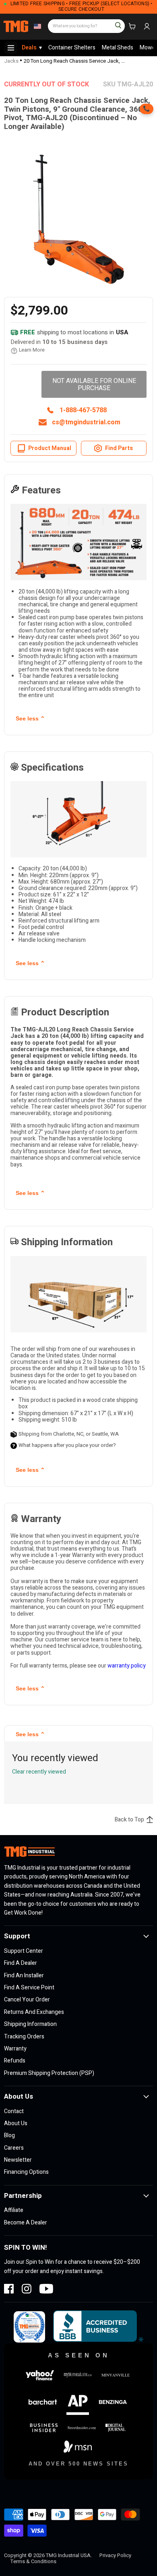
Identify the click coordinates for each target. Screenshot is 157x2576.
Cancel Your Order (27, 2000)
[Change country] (36, 27)
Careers (14, 2148)
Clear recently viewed (39, 1772)
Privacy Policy (115, 2555)
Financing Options (26, 2172)
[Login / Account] (147, 27)
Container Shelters (72, 48)
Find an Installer (24, 1975)
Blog (9, 2135)
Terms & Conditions (33, 2561)
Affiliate (14, 2210)
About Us (16, 2123)
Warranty (15, 2049)
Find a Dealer (21, 1963)
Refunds (15, 2061)
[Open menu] (11, 48)
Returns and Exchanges (34, 2012)
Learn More (32, 350)
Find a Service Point (29, 1988)
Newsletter (18, 2160)
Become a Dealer (26, 2223)
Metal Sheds (118, 48)
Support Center (24, 1951)
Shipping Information (30, 2024)
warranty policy (127, 1666)
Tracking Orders (24, 2037)
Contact (14, 2111)
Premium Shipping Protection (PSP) (49, 2073)
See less (30, 718)
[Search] (115, 23)
